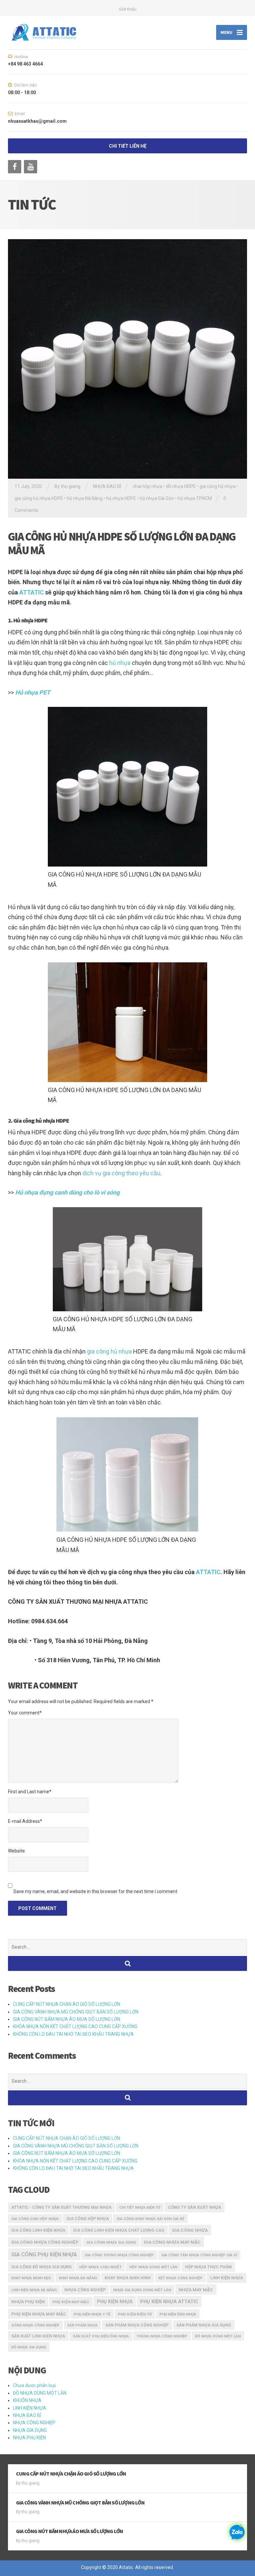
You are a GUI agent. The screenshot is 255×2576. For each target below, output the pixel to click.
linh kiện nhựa (227, 2278)
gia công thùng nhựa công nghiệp (119, 2255)
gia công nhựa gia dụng (111, 2242)
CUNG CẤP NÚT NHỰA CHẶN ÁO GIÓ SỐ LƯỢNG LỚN (67, 2004)
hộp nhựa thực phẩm (208, 2267)
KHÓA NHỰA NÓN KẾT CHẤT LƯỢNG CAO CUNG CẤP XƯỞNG (75, 2026)
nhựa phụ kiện (28, 2302)
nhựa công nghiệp (85, 2290)
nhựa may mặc (196, 2290)
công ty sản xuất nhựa (195, 2207)
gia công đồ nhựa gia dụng (42, 2267)
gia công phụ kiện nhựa (44, 2254)
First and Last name (30, 1792)
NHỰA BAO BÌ (107, 486)
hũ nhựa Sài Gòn (157, 498)
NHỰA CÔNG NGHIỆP (34, 2423)
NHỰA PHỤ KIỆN (29, 2438)
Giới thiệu (128, 9)
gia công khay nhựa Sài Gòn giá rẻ (150, 2219)
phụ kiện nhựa (115, 2302)
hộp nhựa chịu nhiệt (100, 2267)
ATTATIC (32, 592)
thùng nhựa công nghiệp (162, 2336)
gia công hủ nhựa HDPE (39, 498)
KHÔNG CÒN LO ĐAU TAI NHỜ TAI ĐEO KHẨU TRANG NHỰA (73, 2034)
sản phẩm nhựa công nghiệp (137, 2325)
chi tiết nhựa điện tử (140, 2208)
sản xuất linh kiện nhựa (38, 2336)
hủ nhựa (120, 663)
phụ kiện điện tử (135, 2314)
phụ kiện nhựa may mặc (39, 2314)
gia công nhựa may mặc (172, 2242)
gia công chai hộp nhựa (35, 2219)
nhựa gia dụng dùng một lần (142, 2290)
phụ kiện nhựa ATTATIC (169, 2302)
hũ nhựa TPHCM (195, 498)
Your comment (25, 1713)
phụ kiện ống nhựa (178, 2314)
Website (16, 1851)
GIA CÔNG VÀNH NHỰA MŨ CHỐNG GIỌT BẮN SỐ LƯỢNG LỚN (76, 2012)
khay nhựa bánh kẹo (31, 2278)
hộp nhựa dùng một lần (153, 2267)
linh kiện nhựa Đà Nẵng (34, 2290)
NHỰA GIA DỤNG (30, 2430)
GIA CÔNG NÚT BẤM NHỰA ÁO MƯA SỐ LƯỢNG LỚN (67, 2019)
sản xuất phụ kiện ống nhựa (101, 2336)
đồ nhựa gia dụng (29, 2347)
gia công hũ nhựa (217, 486)
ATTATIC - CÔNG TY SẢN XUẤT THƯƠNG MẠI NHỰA (61, 2207)
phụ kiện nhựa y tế (92, 2314)
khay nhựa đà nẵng (78, 2278)
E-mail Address (25, 1821)
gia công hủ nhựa (109, 1351)
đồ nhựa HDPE (181, 486)
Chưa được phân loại (34, 2385)
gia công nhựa (190, 2230)
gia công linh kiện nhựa (38, 2230)
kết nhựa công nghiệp (180, 2278)
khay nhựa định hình (128, 2278)
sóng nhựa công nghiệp (35, 2325)
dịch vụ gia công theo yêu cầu (121, 1173)
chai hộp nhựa (148, 486)
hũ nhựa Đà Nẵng (85, 498)
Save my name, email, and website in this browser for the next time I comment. (96, 1891)
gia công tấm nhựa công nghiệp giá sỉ (199, 2255)
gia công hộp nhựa (88, 2219)
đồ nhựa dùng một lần (218, 2336)
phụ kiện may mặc (71, 2302)
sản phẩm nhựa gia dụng (204, 2325)
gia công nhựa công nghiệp (45, 2242)
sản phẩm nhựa (82, 2325)
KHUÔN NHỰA (27, 2400)
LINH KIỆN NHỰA (30, 2408)
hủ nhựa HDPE (121, 498)
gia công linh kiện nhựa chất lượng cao (119, 2230)
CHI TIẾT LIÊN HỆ (128, 146)
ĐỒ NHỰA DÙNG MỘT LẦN (40, 2393)
